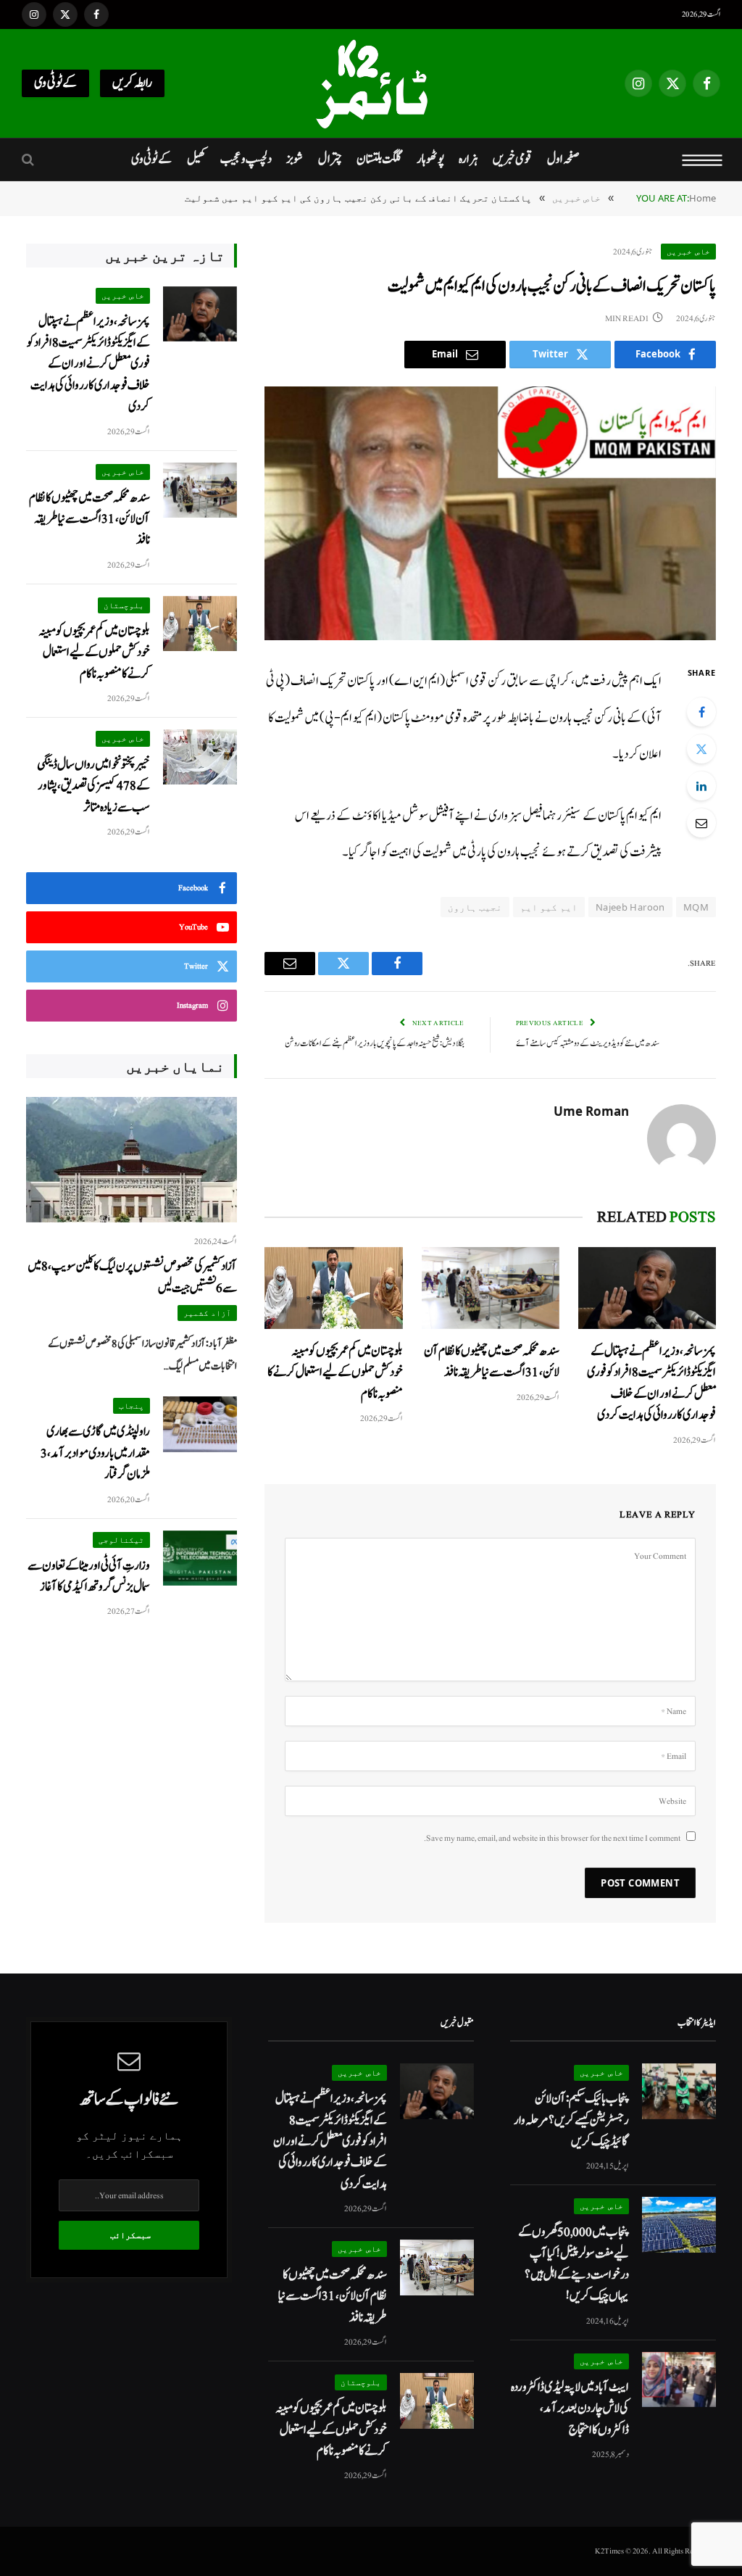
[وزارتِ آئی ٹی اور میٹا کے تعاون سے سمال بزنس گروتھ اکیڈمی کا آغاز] (200, 1558)
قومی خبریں (512, 159)
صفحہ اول (563, 159)
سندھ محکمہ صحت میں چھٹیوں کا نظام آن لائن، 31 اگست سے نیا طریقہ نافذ (492, 1362)
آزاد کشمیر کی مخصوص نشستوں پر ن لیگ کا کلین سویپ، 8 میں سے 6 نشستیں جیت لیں (132, 1277)
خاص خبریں (688, 251)
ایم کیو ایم (549, 907)
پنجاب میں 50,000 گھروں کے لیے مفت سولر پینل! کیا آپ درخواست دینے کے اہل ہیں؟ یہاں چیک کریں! (574, 2264)
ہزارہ (468, 159)
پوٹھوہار (430, 159)
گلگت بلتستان (379, 159)
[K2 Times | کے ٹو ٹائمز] (371, 83)
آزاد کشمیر (208, 1313)
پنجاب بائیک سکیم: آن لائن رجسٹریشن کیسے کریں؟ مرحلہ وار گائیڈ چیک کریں (571, 2120)
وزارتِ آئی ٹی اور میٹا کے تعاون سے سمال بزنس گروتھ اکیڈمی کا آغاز (89, 1576)
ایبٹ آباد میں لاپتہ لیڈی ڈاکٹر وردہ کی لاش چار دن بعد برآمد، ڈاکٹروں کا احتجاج (570, 2409)
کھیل (196, 159)
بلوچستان (124, 605)
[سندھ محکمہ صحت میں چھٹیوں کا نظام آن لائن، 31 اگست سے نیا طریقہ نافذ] (491, 1288)
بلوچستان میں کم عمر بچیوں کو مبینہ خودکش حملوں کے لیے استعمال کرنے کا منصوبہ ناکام (335, 1372)
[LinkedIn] (701, 786)
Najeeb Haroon (630, 907)
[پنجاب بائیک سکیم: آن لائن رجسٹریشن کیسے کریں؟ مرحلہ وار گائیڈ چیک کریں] (679, 2091)
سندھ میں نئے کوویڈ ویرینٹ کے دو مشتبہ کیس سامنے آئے (588, 1044)
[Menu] (703, 160)
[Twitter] (701, 749)
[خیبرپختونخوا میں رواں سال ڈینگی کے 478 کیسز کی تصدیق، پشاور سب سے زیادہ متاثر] (200, 757)
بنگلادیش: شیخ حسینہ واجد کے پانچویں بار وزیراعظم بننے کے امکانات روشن (375, 1044)
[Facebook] (701, 712)
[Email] (701, 823)
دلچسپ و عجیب (246, 159)
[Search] (29, 160)
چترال (330, 159)
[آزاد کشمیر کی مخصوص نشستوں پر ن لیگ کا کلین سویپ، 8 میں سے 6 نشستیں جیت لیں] (132, 1160)
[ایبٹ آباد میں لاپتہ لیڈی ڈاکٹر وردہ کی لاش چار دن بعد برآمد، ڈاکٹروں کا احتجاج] (679, 2380)
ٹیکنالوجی (121, 1540)
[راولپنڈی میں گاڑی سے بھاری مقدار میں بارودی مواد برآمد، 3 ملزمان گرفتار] (200, 1424)
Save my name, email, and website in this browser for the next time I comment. (552, 1838)
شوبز (295, 159)
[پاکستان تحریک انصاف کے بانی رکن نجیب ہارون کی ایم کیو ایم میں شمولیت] (490, 513)
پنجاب (132, 1405)
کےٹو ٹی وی (55, 83)
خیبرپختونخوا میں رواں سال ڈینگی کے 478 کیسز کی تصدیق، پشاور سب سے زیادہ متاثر (93, 786)
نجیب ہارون (475, 907)
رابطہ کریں (132, 83)
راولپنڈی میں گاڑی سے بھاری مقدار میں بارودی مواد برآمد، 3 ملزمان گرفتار (95, 1453)
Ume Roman (591, 1111)
